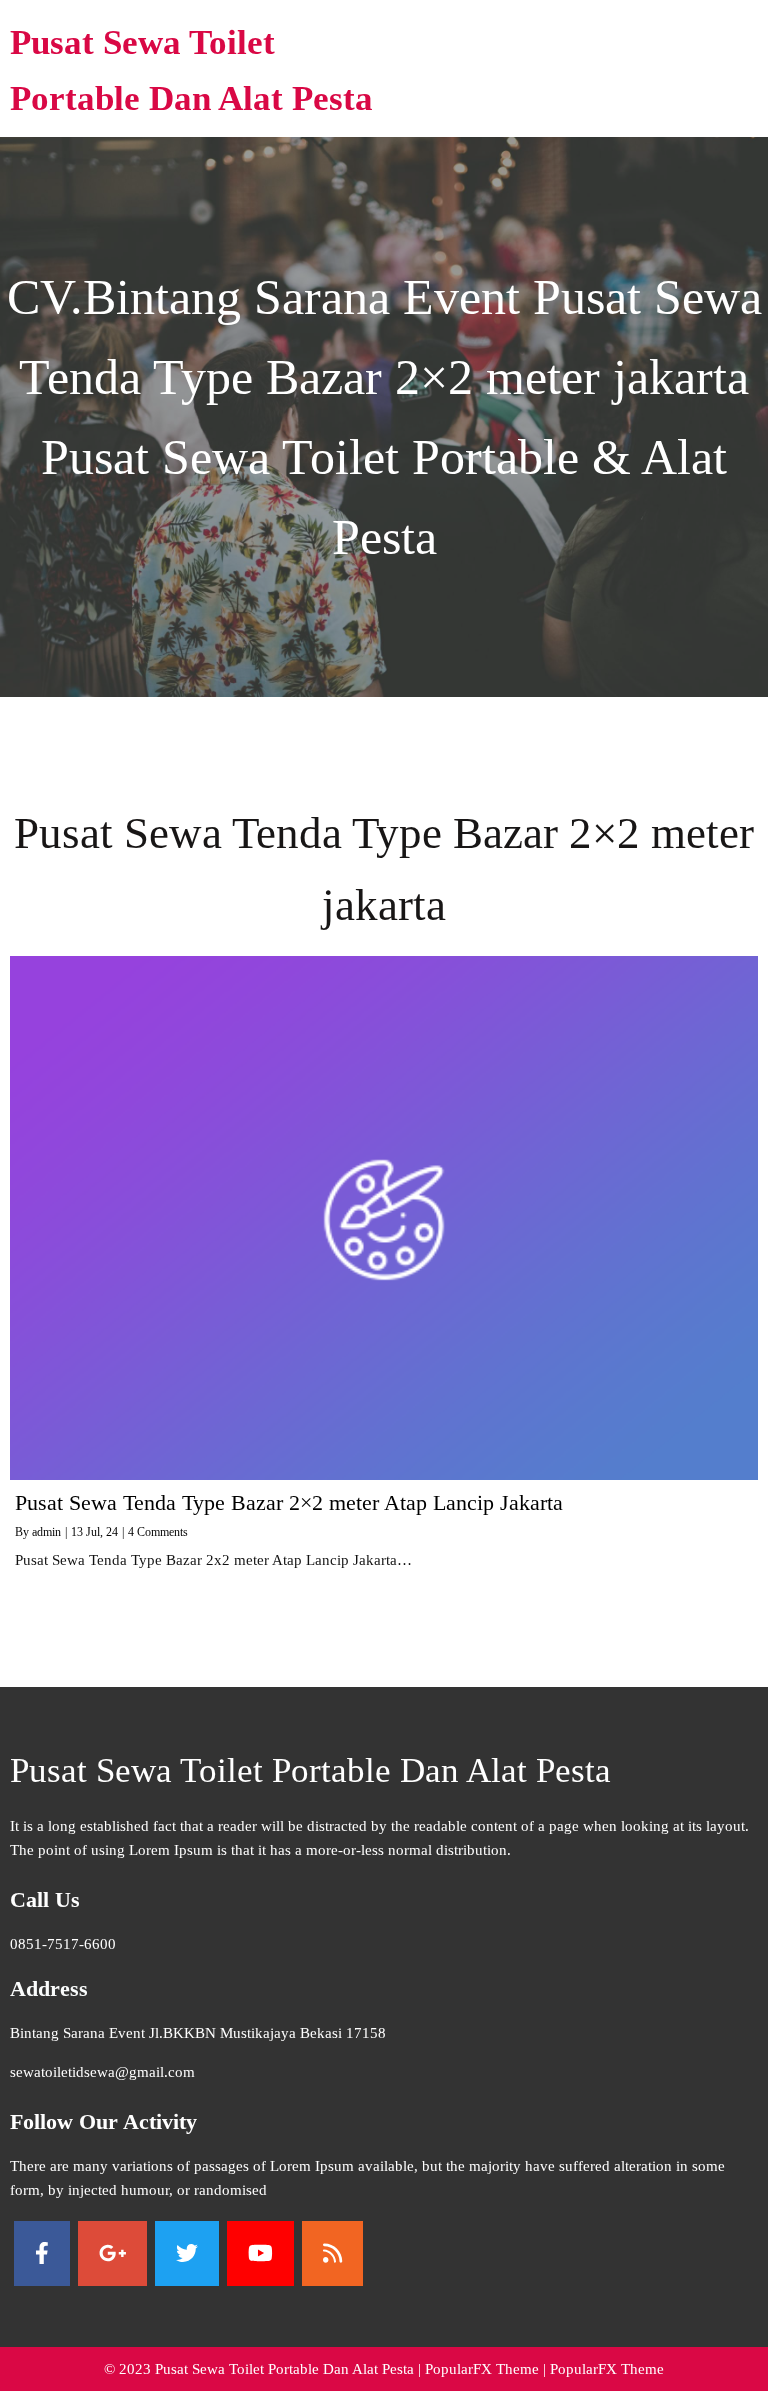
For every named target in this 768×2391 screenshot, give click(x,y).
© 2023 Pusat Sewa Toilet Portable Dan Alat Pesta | (264, 2369)
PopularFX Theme (482, 2369)
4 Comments (158, 1532)
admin (46, 1532)
